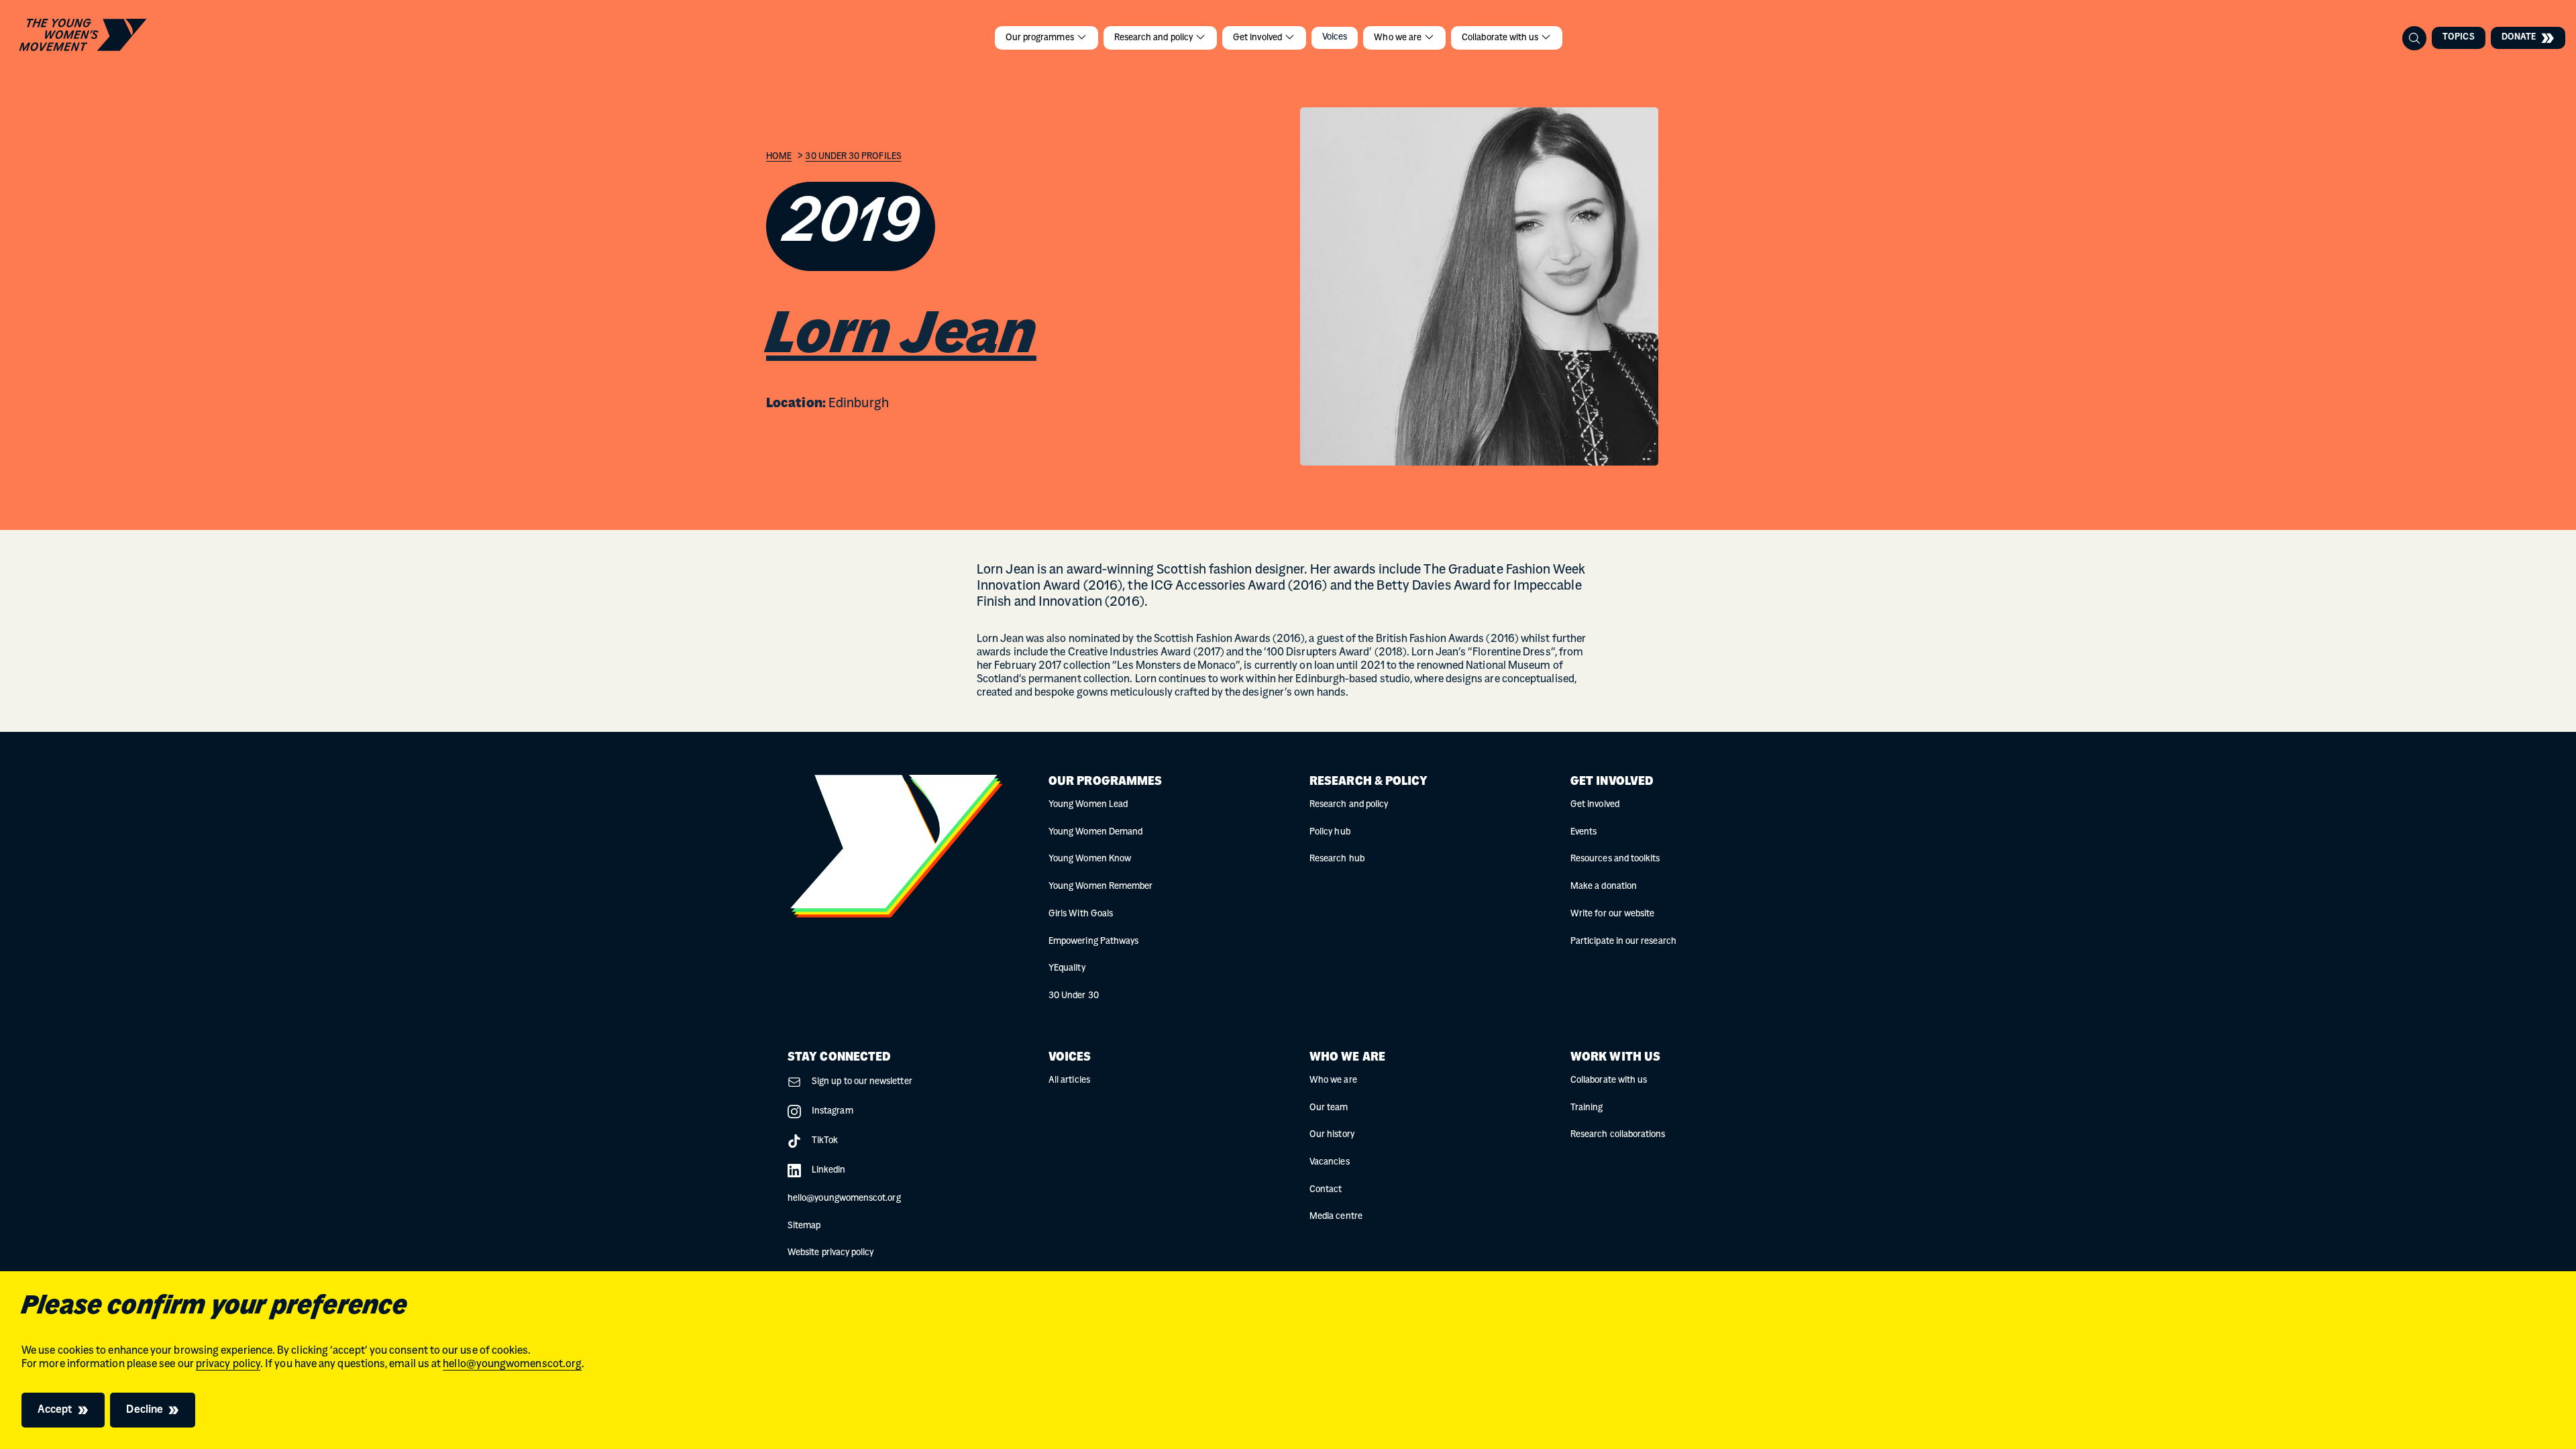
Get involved (1258, 38)
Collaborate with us (1501, 38)
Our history (1332, 1135)
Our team (1329, 1108)
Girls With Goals (1081, 914)
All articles (1069, 1080)
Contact (1326, 1190)
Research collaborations (1618, 1135)
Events (1584, 832)
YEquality (1067, 968)
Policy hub (1330, 832)
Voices (1335, 37)
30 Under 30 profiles (853, 157)
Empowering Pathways (1093, 942)
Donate (2519, 37)
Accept (55, 1410)
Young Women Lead (1088, 805)
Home (779, 157)
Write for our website (1612, 914)
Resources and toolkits (1615, 859)
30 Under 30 (1074, 996)
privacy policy (228, 1364)
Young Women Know (1090, 859)
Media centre (1336, 1217)
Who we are (1399, 38)
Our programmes (1041, 38)
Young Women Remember (1101, 887)
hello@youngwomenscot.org (512, 1364)
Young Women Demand (1095, 832)
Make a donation (1604, 887)
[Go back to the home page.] (83, 35)
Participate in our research (1623, 942)
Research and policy (1155, 38)
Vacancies (1330, 1162)
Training (1587, 1108)
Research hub (1337, 859)
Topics (2458, 37)
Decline (145, 1410)
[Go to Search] (2414, 38)
